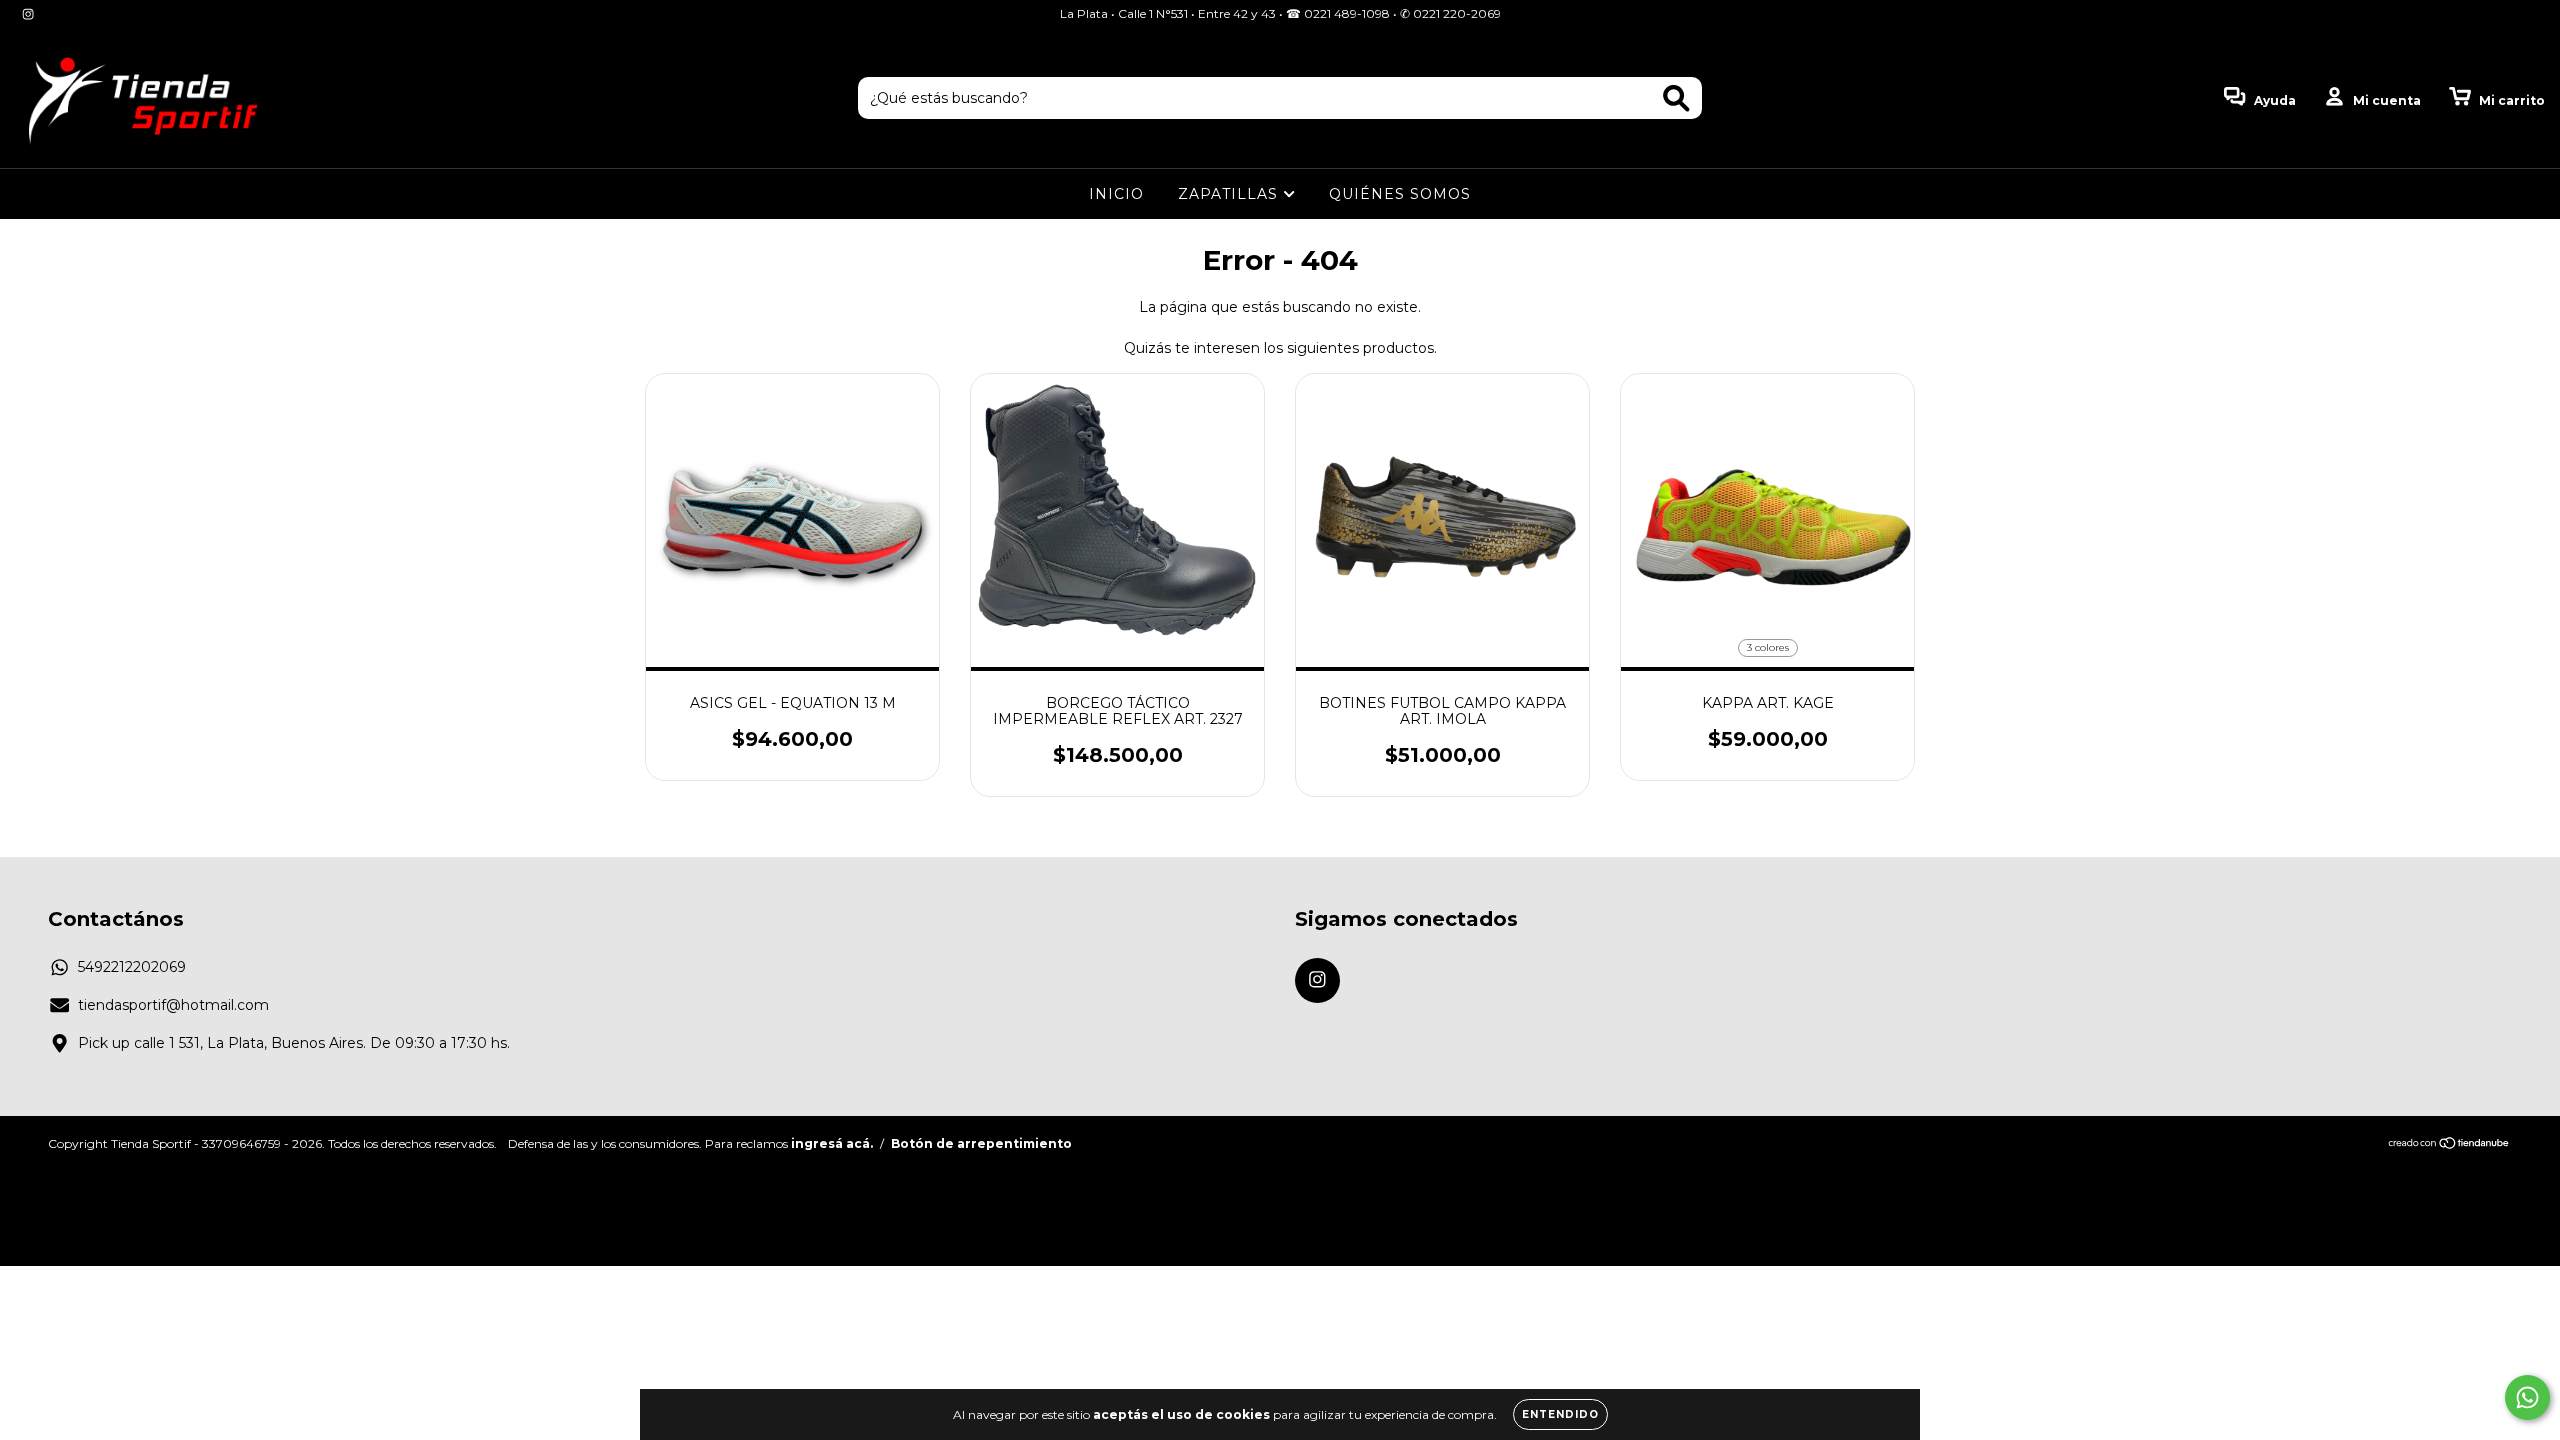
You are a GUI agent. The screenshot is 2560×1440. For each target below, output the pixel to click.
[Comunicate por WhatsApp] (2527, 1397)
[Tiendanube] (2449, 1144)
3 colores (1768, 647)
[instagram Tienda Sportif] (28, 14)
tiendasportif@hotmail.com (173, 1005)
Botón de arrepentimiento (981, 1143)
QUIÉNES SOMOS (1400, 194)
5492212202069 (132, 967)
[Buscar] (1676, 98)
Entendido (1560, 1414)
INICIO (1116, 194)
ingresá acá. (832, 1143)
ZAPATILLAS (1230, 194)
